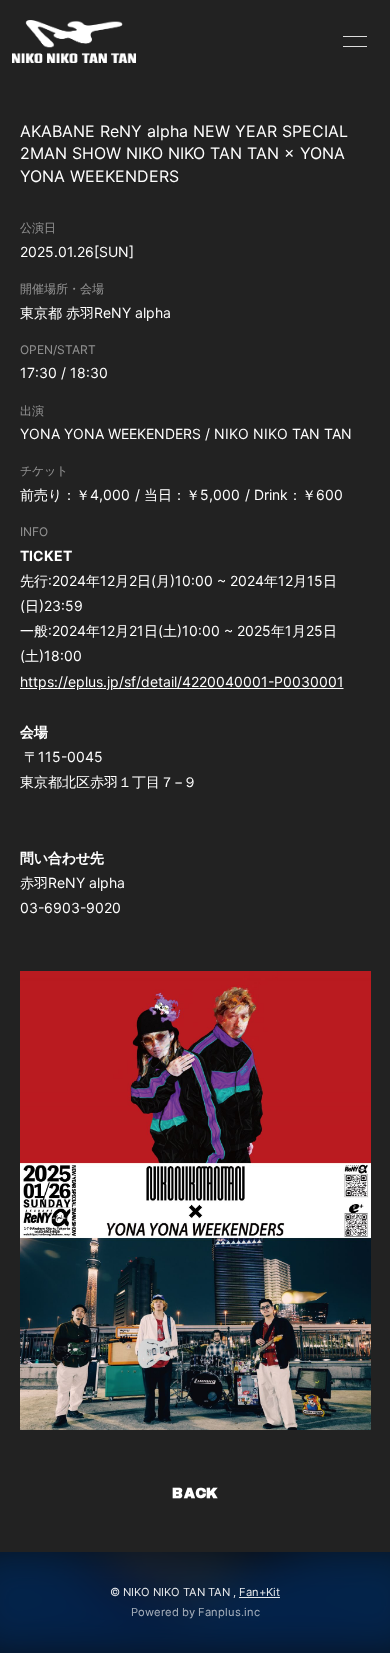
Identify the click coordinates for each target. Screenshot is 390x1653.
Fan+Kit (259, 1592)
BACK (195, 1493)
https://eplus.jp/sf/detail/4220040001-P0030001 (182, 681)
